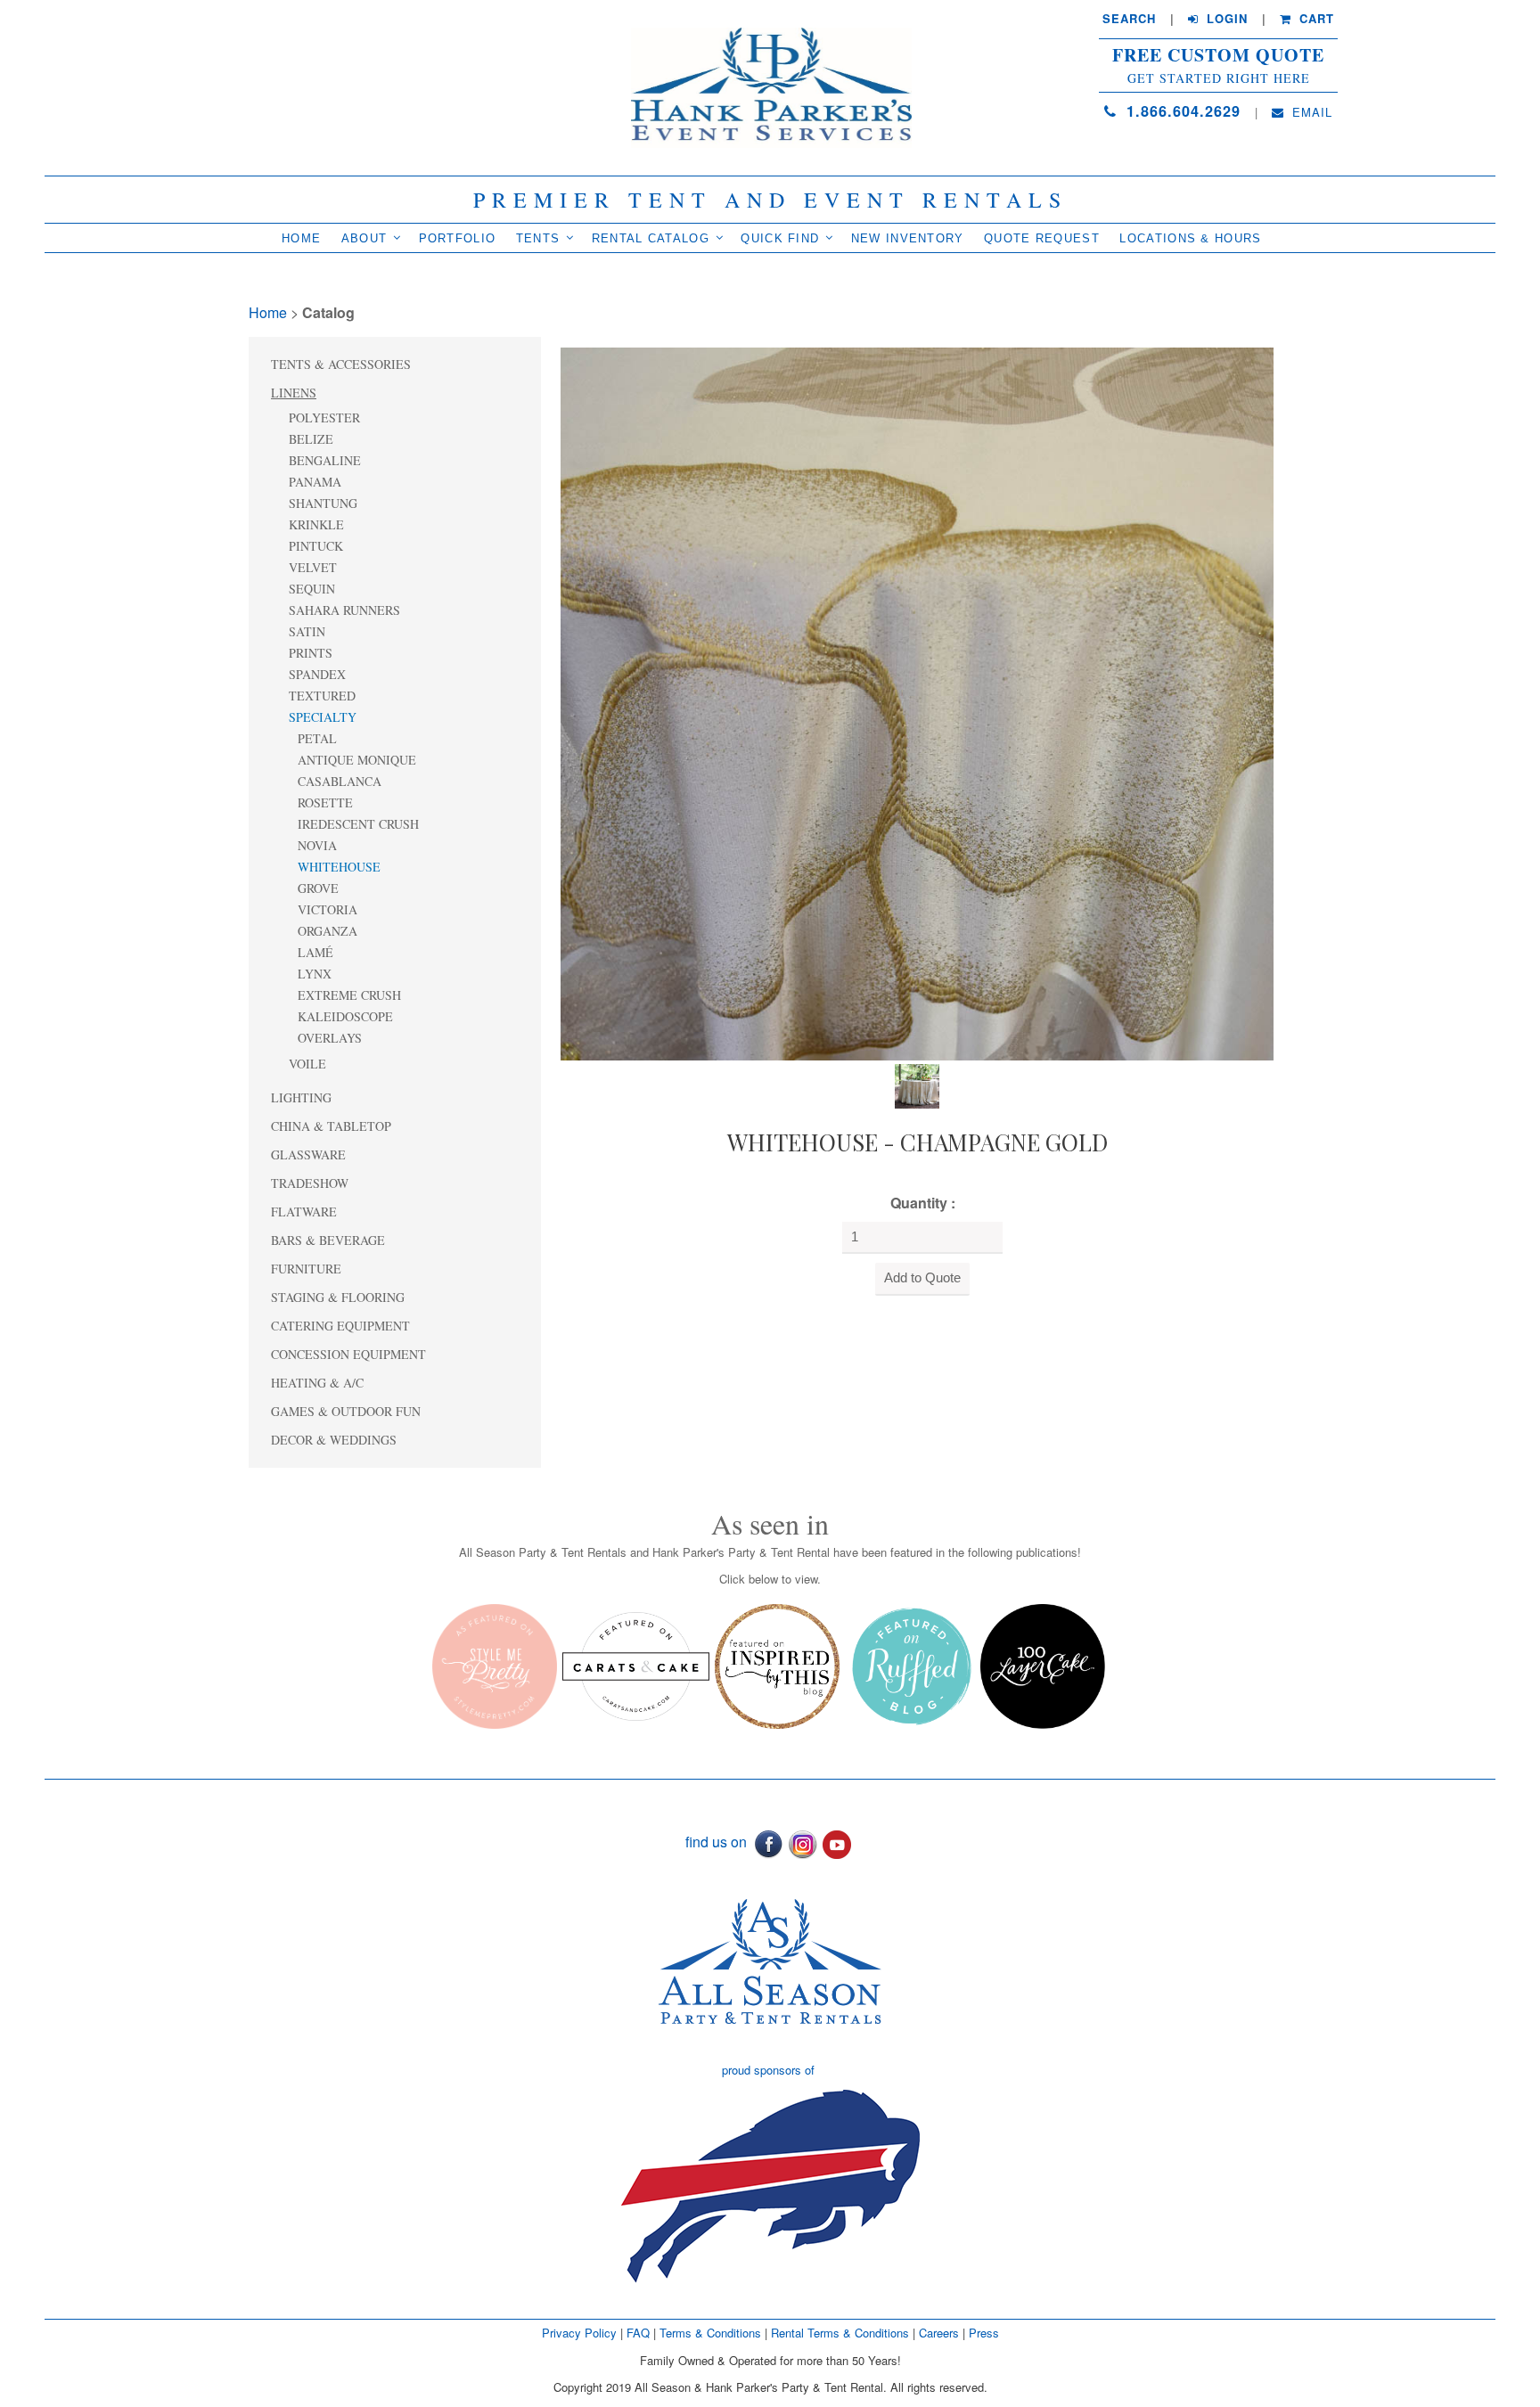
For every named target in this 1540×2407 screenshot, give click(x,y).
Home (301, 238)
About (365, 238)
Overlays (330, 1038)
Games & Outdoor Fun (346, 1411)
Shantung (323, 503)
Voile (307, 1064)
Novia (317, 845)
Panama (315, 482)
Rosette (325, 802)
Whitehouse (339, 867)
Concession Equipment (348, 1354)
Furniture (306, 1269)
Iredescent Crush (358, 824)
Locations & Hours (1190, 238)
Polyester (324, 418)
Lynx (315, 974)
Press (984, 2333)
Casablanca (340, 781)
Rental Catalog (651, 238)
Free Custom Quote (1218, 55)
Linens (294, 393)
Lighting (301, 1097)
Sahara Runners (344, 610)
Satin (307, 631)
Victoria (328, 909)
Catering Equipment (340, 1326)
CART (1315, 19)
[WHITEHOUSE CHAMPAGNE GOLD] (917, 702)
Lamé (315, 952)
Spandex (317, 674)
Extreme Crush (349, 995)
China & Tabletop (331, 1126)
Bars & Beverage (328, 1240)
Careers (941, 2333)
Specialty (323, 717)
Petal (317, 738)
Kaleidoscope (345, 1016)
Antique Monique (357, 760)
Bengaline (325, 460)
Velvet (313, 567)
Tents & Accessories (341, 364)
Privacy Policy (579, 2333)
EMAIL (1310, 112)
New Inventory (908, 238)
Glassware (308, 1154)
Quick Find (780, 238)
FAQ (638, 2333)
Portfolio (458, 238)
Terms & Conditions (710, 2333)
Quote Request (1042, 238)
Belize (311, 439)
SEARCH (1129, 19)
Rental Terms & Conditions (840, 2333)
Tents (538, 238)
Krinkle (316, 524)
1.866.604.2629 (1181, 111)
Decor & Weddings (334, 1440)
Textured (322, 696)
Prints (311, 653)
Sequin (312, 589)
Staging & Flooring (338, 1297)
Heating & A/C (317, 1383)
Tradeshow (310, 1183)
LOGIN (1225, 19)
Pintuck (316, 546)
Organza (328, 931)
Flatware (304, 1212)
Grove (318, 888)
